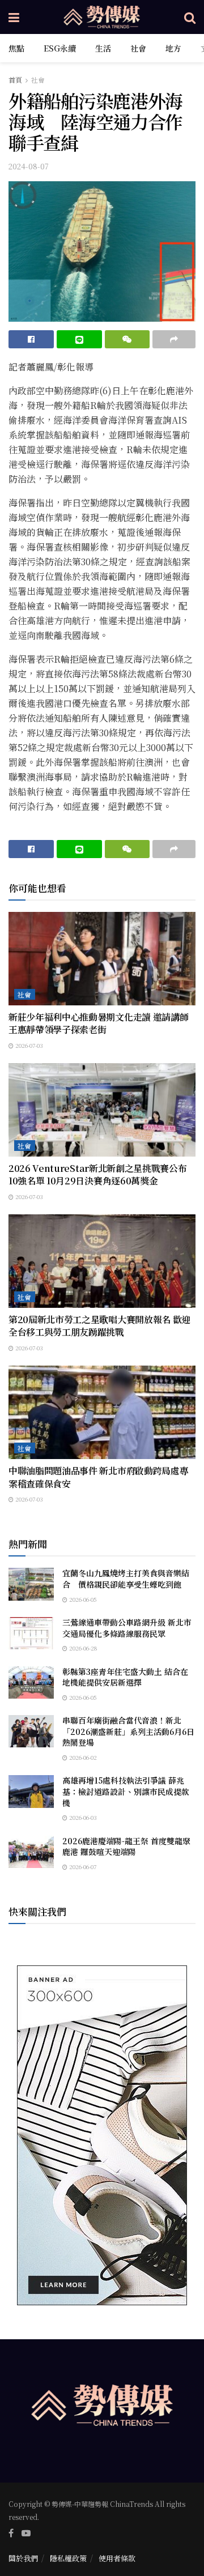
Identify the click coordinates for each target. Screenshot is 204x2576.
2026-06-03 (82, 1817)
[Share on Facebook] (31, 339)
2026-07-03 (28, 1045)
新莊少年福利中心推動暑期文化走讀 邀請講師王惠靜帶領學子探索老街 (98, 1023)
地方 (173, 48)
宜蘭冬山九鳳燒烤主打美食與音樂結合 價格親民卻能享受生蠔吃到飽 (126, 1579)
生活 (103, 48)
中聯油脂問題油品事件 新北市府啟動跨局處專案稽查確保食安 (98, 1477)
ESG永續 (60, 48)
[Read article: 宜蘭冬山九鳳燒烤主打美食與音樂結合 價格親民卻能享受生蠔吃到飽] (31, 1584)
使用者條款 (117, 2558)
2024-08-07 (29, 166)
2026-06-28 (82, 1648)
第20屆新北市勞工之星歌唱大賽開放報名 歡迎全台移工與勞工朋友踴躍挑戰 (99, 1326)
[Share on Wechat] (127, 339)
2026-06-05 (82, 1599)
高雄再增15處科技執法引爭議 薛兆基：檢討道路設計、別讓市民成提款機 (126, 1791)
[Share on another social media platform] (174, 339)
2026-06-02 (82, 1757)
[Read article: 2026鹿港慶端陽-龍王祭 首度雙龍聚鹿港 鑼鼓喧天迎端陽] (31, 1852)
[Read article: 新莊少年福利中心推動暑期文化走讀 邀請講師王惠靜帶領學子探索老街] (102, 959)
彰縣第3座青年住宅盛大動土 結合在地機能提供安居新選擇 (125, 1677)
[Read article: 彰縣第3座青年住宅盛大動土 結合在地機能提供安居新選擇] (31, 1682)
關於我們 (23, 2558)
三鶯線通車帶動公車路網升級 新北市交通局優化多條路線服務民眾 (127, 1628)
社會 (138, 48)
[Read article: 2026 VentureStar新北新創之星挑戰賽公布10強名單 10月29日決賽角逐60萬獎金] (102, 1110)
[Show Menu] (14, 17)
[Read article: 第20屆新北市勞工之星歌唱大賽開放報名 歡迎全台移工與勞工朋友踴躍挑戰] (102, 1261)
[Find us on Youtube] (26, 2533)
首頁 (15, 80)
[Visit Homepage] (102, 17)
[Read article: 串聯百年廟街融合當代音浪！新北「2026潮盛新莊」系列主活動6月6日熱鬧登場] (31, 1731)
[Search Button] (190, 17)
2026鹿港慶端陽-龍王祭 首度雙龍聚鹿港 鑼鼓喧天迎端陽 (126, 1846)
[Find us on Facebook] (11, 2533)
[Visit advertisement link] (102, 2135)
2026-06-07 (82, 1867)
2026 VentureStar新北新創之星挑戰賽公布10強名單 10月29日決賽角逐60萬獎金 (97, 1174)
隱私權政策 (68, 2558)
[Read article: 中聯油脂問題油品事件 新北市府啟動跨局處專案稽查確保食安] (102, 1412)
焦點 (16, 48)
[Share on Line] (79, 339)
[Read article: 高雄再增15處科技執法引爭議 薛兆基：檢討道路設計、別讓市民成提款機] (31, 1791)
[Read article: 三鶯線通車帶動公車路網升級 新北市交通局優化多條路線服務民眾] (31, 1633)
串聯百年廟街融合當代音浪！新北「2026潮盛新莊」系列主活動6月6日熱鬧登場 (128, 1731)
